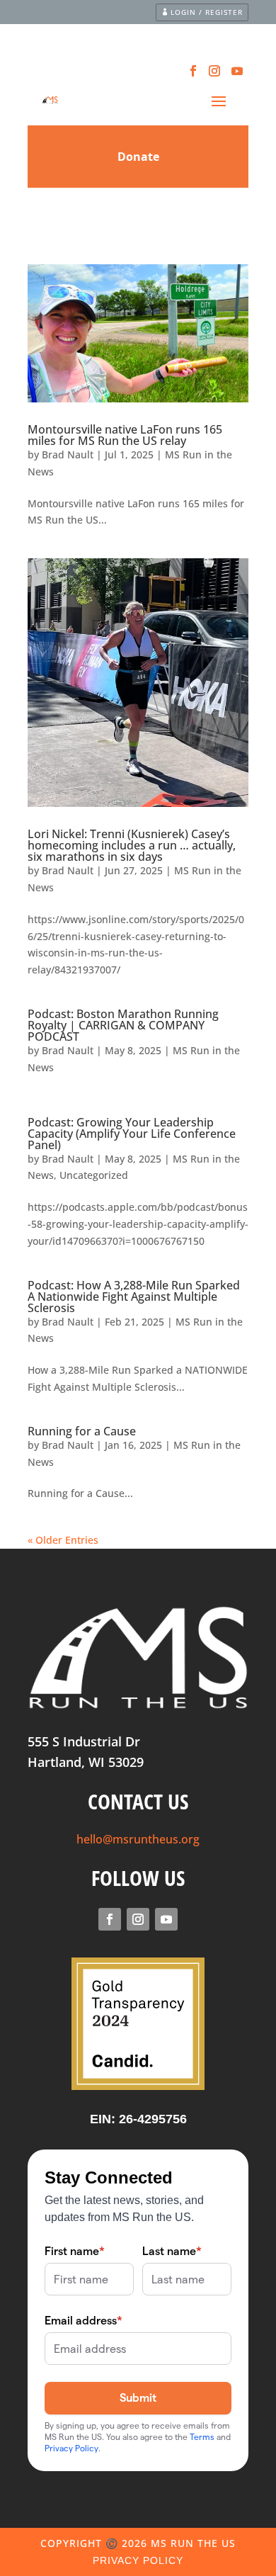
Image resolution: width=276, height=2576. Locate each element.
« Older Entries (63, 1540)
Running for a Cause (82, 1431)
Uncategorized (94, 1175)
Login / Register (207, 12)
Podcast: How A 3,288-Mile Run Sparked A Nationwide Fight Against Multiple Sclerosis (134, 1297)
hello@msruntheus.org (138, 1839)
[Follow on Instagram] (214, 71)
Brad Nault (68, 454)
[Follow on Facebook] (193, 71)
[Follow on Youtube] (237, 71)
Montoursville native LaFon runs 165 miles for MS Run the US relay (125, 435)
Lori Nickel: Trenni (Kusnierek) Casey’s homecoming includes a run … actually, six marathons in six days (132, 845)
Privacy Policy (138, 2560)
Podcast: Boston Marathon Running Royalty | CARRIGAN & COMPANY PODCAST (123, 1025)
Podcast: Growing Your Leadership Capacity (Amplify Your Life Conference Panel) (132, 1134)
